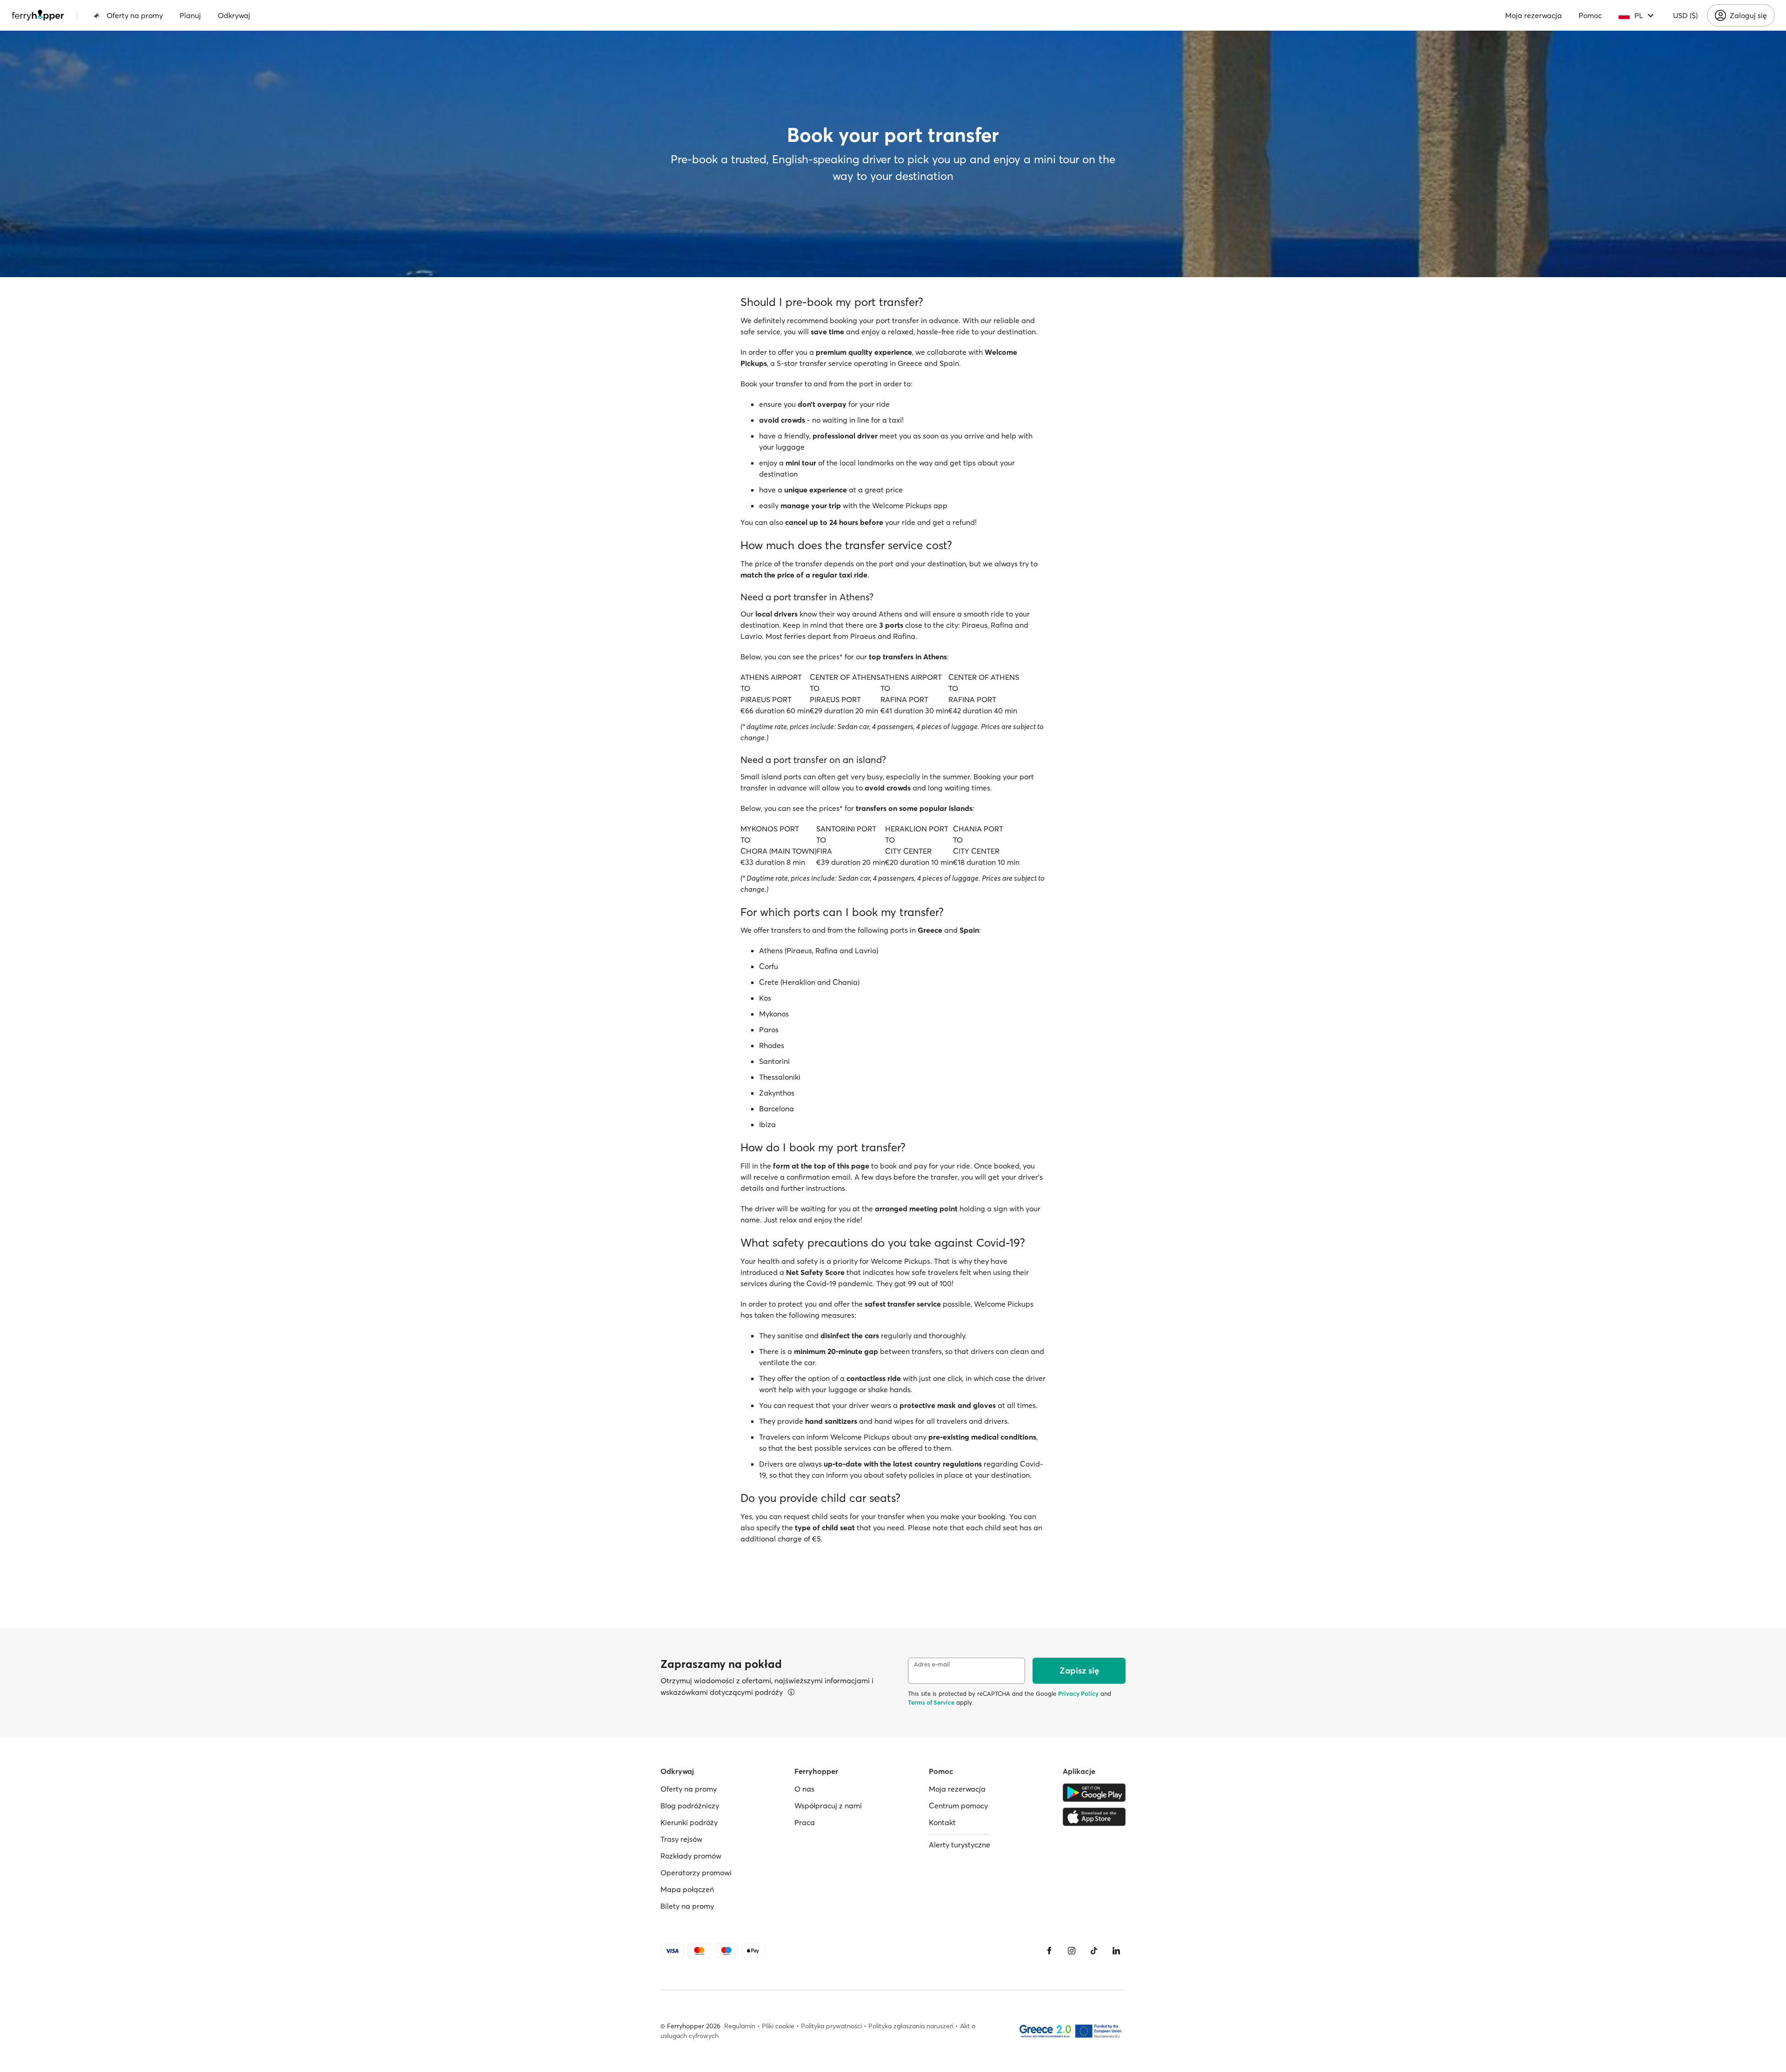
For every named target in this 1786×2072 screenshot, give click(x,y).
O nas (804, 1789)
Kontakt (942, 1822)
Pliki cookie (778, 2026)
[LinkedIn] (1116, 1951)
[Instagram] (1072, 1951)
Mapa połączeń (687, 1889)
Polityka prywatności (831, 2026)
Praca (805, 1822)
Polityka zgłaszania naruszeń (911, 2026)
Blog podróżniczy (690, 1806)
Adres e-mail (932, 1664)
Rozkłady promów (691, 1856)
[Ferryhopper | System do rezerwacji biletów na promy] (38, 15)
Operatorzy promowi (696, 1873)
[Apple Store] (1094, 1817)
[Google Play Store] (1094, 1793)
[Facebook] (1049, 1951)
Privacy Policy (1078, 1693)
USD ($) (1685, 15)
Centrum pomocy (958, 1806)
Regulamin (740, 2026)
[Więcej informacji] (791, 1692)
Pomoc (1590, 15)
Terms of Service (931, 1702)
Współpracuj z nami (828, 1806)
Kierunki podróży (689, 1822)
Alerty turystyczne (960, 1845)
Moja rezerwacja (1533, 15)
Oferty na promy (135, 15)
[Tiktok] (1094, 1951)
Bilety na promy (687, 1906)
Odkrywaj (234, 15)
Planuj (190, 15)
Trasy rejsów (681, 1839)
